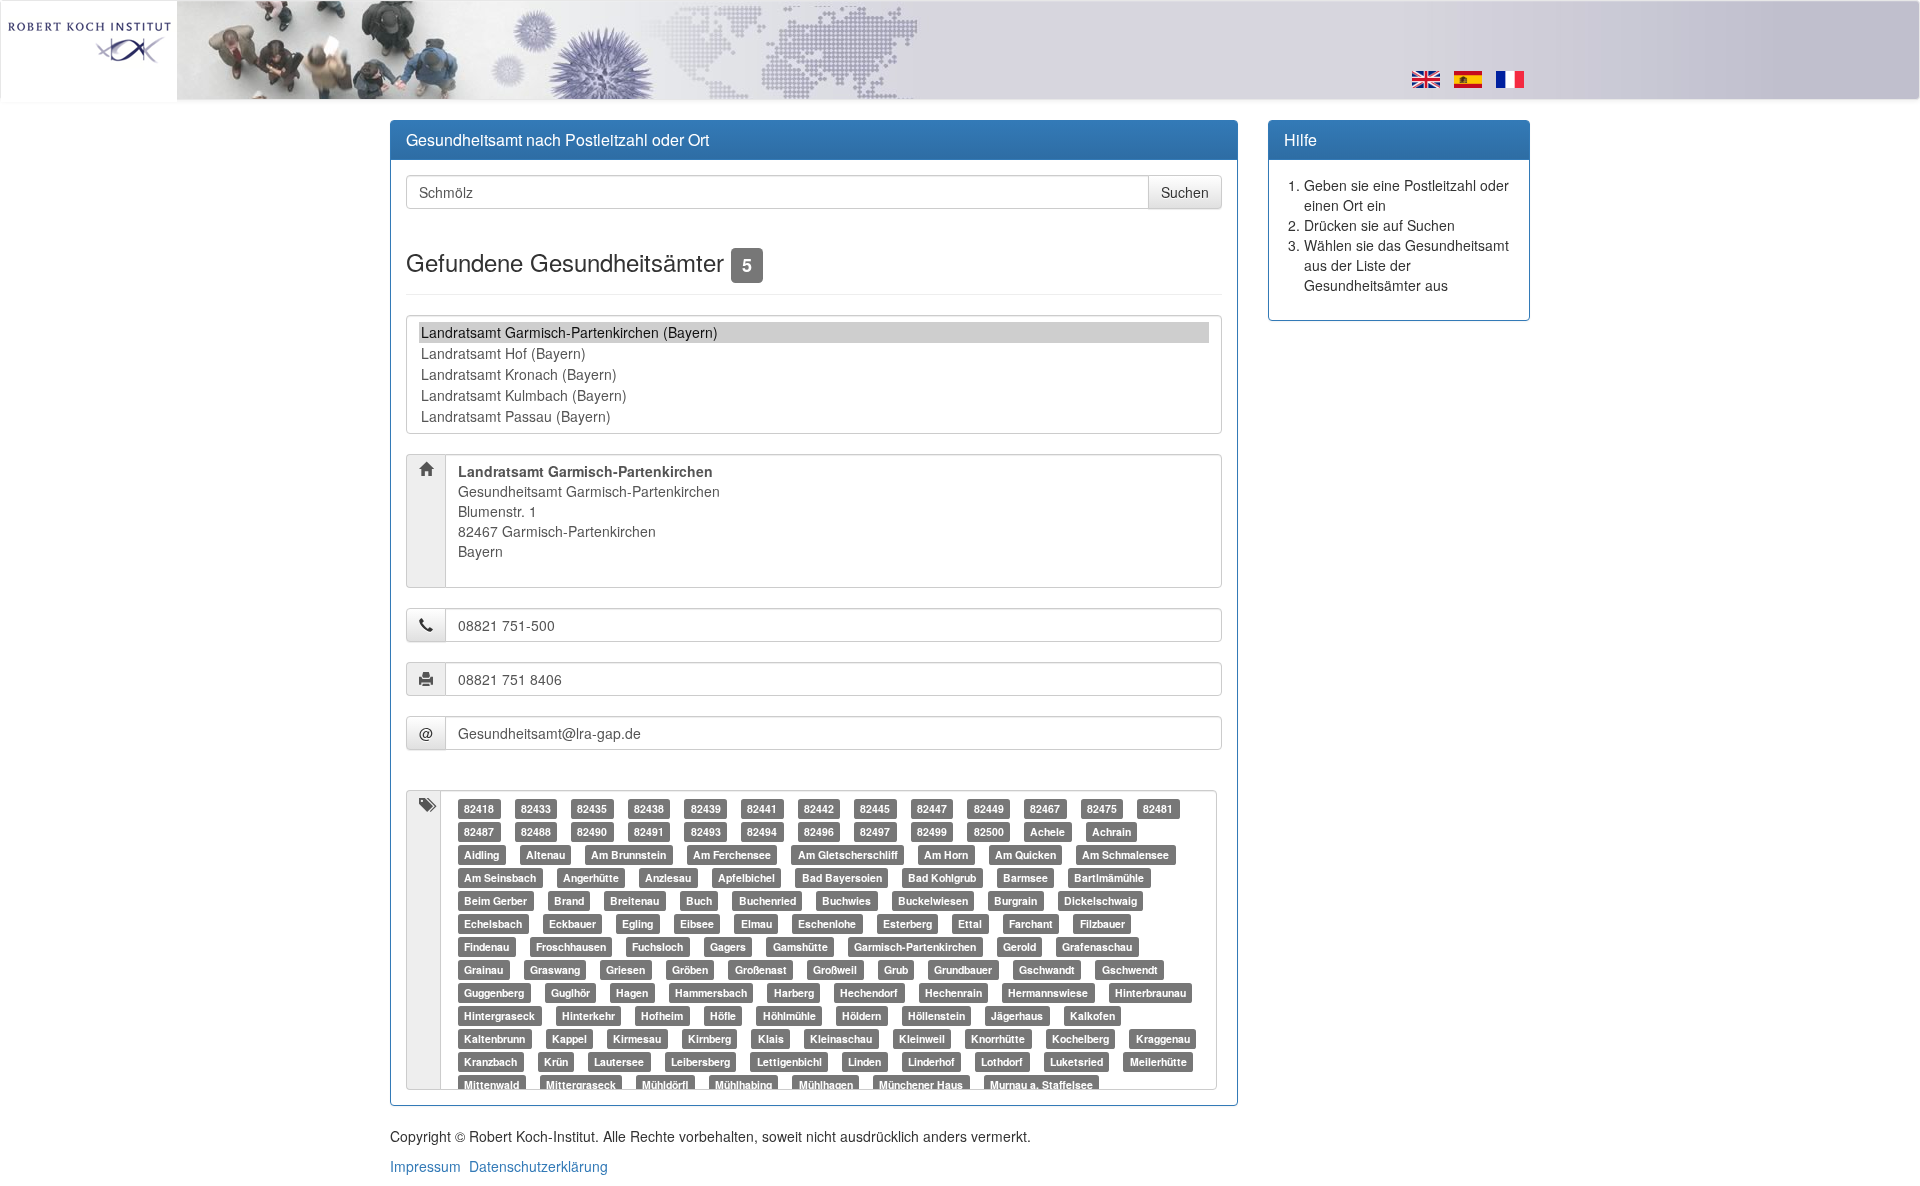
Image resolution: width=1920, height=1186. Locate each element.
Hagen (632, 992)
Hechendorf (869, 992)
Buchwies (846, 900)
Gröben (690, 969)
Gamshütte (800, 946)
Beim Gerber (495, 900)
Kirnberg (709, 1038)
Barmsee (1025, 877)
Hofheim (662, 1015)
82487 (479, 831)
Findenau (486, 946)
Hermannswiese (1048, 992)
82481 (1158, 808)
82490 (592, 831)
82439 (706, 808)
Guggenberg (494, 992)
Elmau (756, 923)
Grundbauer (963, 969)
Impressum (425, 1166)
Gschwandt (1047, 969)
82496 (819, 831)
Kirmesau (637, 1038)
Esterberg (907, 923)
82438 (649, 808)
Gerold (1019, 946)
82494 (762, 831)
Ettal (970, 923)
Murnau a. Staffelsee (1041, 1084)
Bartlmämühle (1109, 877)
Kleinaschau (841, 1038)
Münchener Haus (921, 1084)
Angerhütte (591, 877)
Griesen (625, 969)
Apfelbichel (746, 877)
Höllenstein (936, 1015)
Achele (1047, 831)
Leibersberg (700, 1061)
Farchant (1031, 923)
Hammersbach (711, 992)
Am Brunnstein (628, 854)
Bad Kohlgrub (942, 877)
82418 (479, 808)
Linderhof (931, 1061)
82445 (875, 808)
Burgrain (1015, 900)
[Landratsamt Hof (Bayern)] (814, 353)
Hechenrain (953, 992)
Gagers (728, 946)
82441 (762, 808)
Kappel (569, 1038)
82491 (649, 831)
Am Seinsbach (500, 877)
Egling (637, 923)
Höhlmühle (789, 1015)
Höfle (723, 1015)
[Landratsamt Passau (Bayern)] (814, 416)
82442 (819, 808)
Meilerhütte (1158, 1061)
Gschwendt (1130, 969)
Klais (771, 1038)
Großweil (835, 969)
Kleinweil (922, 1038)
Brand (569, 900)
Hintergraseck (499, 1015)
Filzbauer (1102, 923)
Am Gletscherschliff (848, 854)
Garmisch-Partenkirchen (915, 946)
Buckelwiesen (933, 900)
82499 (932, 831)
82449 (989, 808)
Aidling (481, 854)
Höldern (861, 1015)
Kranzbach (490, 1061)
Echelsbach (493, 923)
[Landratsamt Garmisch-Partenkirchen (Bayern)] (814, 332)
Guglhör (570, 992)
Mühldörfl (665, 1084)
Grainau (483, 969)
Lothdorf (1002, 1061)
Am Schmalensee (1125, 854)
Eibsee (697, 923)
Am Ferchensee (732, 854)
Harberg (794, 992)
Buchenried (767, 900)
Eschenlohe (827, 923)
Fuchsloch (657, 946)
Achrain (1111, 831)
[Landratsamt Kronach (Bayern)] (814, 374)
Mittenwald (491, 1084)
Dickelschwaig (1100, 900)
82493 (706, 831)
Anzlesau (668, 877)
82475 (1102, 808)
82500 (989, 831)
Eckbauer (572, 923)
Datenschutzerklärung (538, 1166)
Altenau (545, 854)
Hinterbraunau (1150, 992)
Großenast (761, 969)
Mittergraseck (581, 1084)
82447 (932, 808)
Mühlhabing (743, 1084)
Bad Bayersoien (842, 877)
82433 (536, 808)
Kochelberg (1080, 1038)
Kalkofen (1092, 1015)
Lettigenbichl (789, 1061)
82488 (536, 831)
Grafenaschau (1097, 946)
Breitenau (634, 900)
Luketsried (1076, 1061)
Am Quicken (1025, 854)
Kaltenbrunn (494, 1038)
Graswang (555, 969)
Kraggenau (1163, 1038)
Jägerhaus (1017, 1015)
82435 (592, 808)
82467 (1045, 808)
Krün (556, 1061)
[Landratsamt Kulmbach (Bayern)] (814, 395)
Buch (699, 900)
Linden (864, 1061)
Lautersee (619, 1061)
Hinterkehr (588, 1015)
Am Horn (946, 854)
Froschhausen (571, 946)
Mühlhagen (826, 1084)
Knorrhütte (998, 1038)
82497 (875, 831)
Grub (896, 969)
